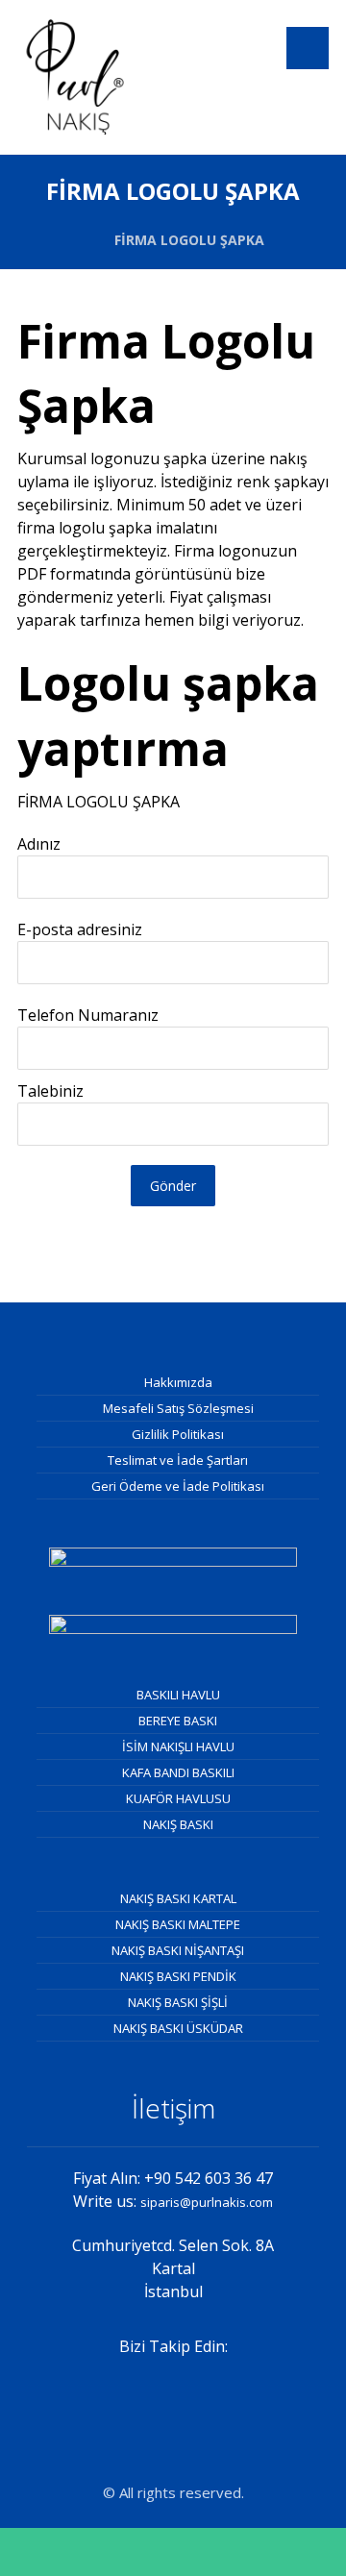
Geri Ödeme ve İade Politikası (178, 1486)
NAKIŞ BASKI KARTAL (178, 1898)
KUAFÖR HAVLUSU (178, 1798)
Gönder (173, 1186)
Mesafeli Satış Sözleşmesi (178, 1408)
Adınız (39, 844)
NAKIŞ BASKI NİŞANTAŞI (178, 1950)
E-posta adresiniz (80, 929)
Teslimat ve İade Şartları (178, 1460)
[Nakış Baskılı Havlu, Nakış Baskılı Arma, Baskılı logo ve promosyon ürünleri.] (75, 77)
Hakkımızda (178, 1382)
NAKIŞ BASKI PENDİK (178, 1976)
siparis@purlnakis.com (207, 2202)
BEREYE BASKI (178, 1721)
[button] (308, 48)
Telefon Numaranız (88, 1015)
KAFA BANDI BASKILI (178, 1772)
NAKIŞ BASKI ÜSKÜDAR (178, 2028)
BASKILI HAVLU (178, 1695)
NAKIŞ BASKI (178, 1824)
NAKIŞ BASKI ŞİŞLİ (178, 2002)
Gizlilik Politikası (178, 1434)
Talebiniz (50, 1091)
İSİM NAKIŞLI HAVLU (178, 1746)
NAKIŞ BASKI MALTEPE (178, 1924)
